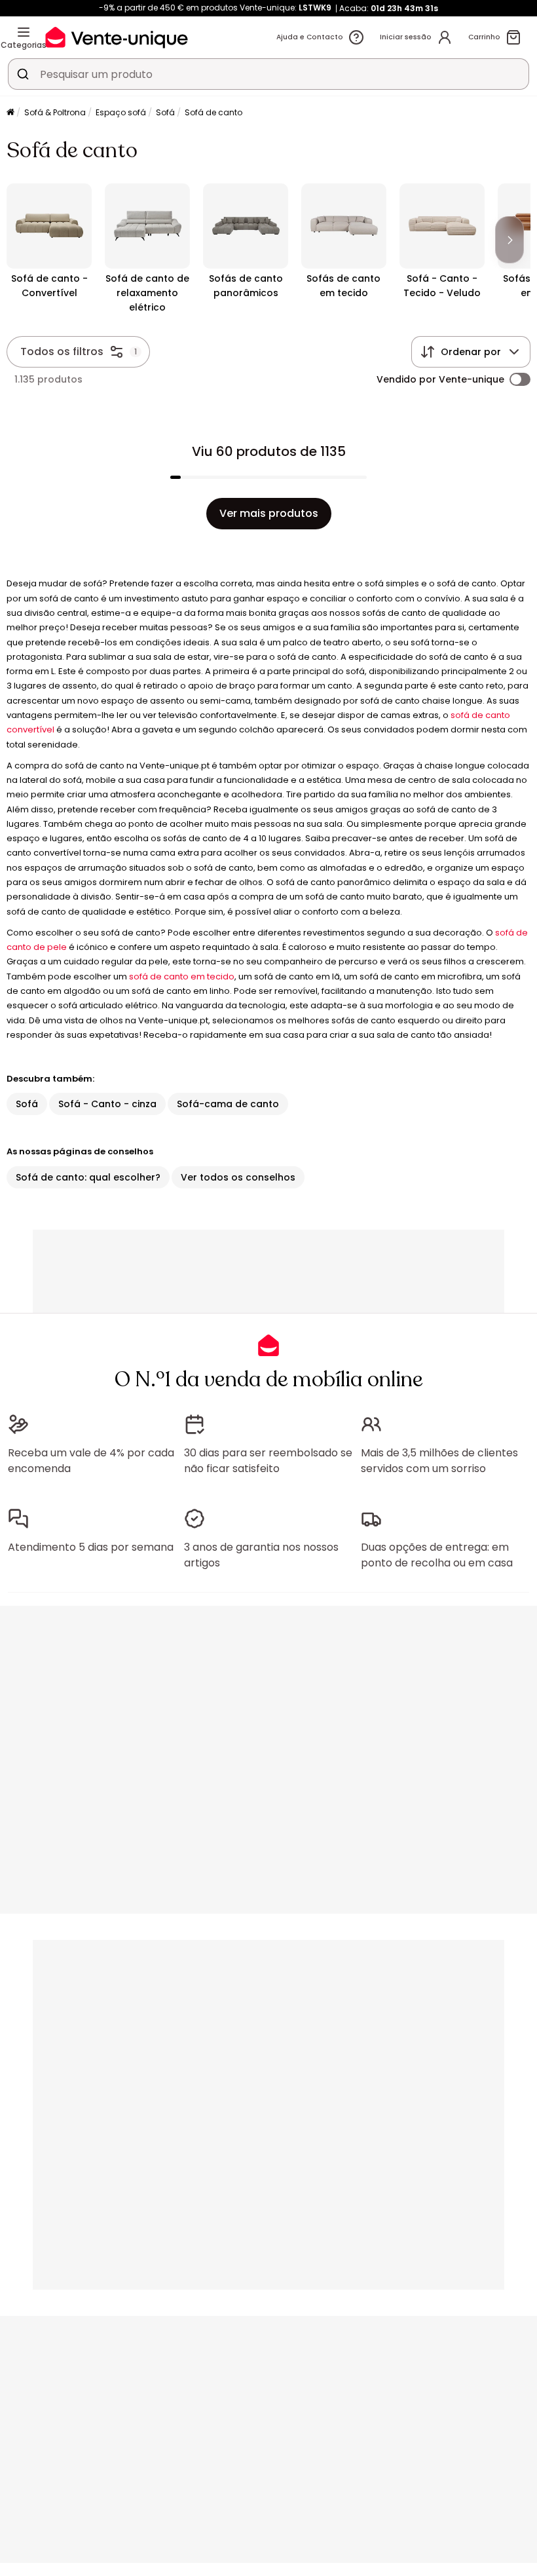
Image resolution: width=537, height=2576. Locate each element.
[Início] (10, 113)
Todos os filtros (62, 351)
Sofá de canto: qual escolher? (88, 1177)
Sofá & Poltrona (55, 112)
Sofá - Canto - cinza (107, 1104)
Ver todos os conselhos (238, 1177)
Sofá (165, 112)
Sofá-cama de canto (228, 1104)
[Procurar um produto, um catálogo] (23, 74)
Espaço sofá (121, 112)
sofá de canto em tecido (182, 976)
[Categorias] (24, 32)
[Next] (509, 240)
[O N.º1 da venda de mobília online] (117, 37)
